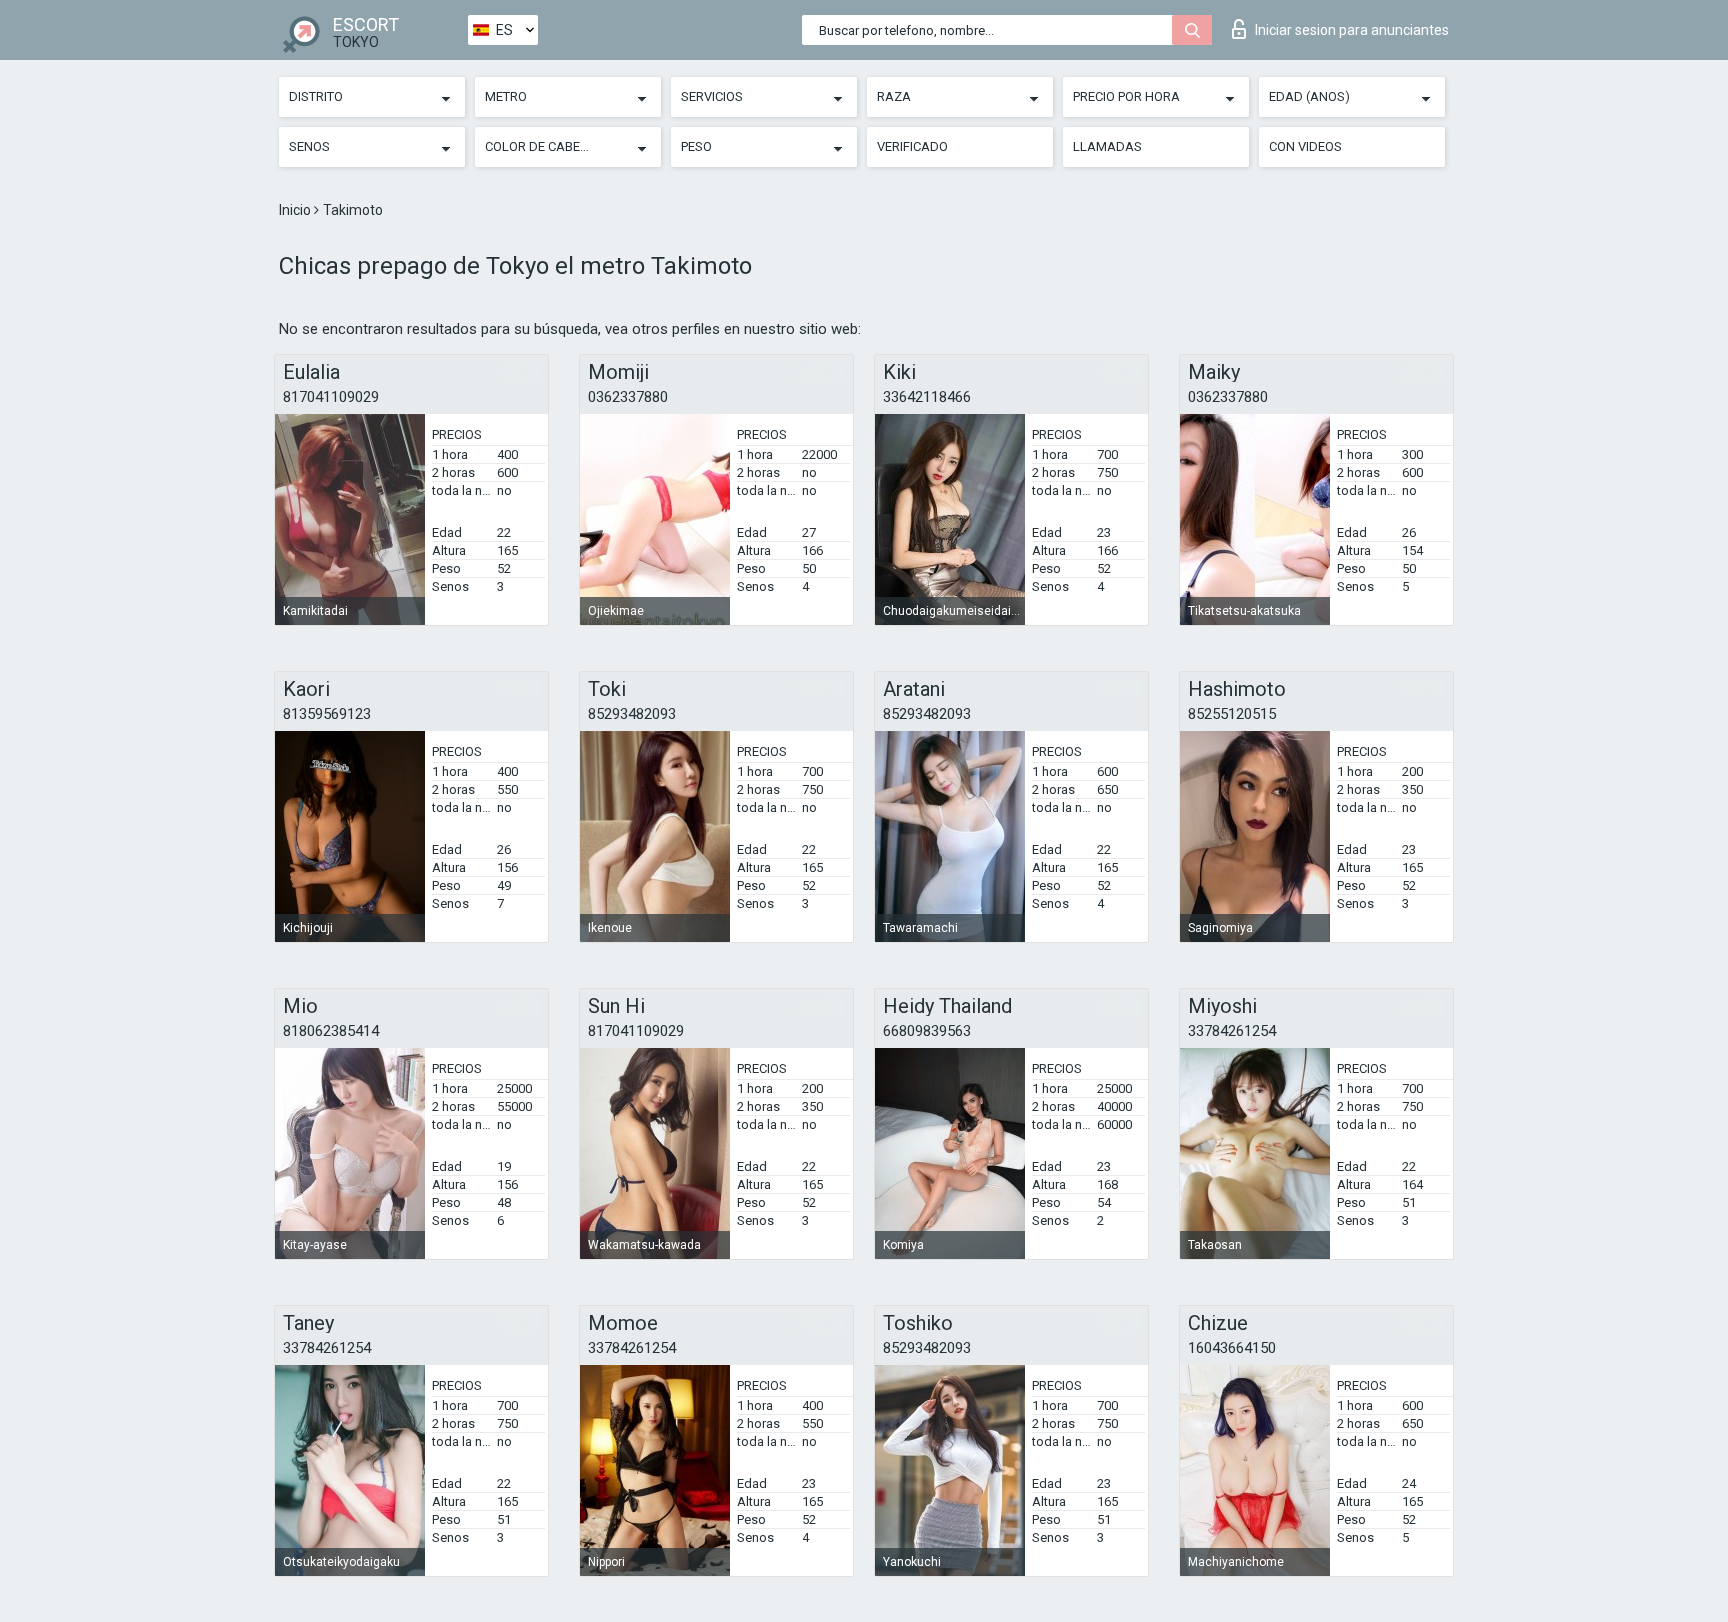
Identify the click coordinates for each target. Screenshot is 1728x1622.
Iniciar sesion (1352, 30)
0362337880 (628, 397)
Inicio (296, 210)
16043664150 (1232, 1348)
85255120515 (1232, 714)
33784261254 (1232, 1031)
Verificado (912, 146)
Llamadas (1107, 146)
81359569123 (327, 714)
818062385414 (331, 1031)
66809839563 (927, 1031)
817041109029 (331, 397)
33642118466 (927, 397)
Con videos (1305, 146)
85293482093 (632, 714)
